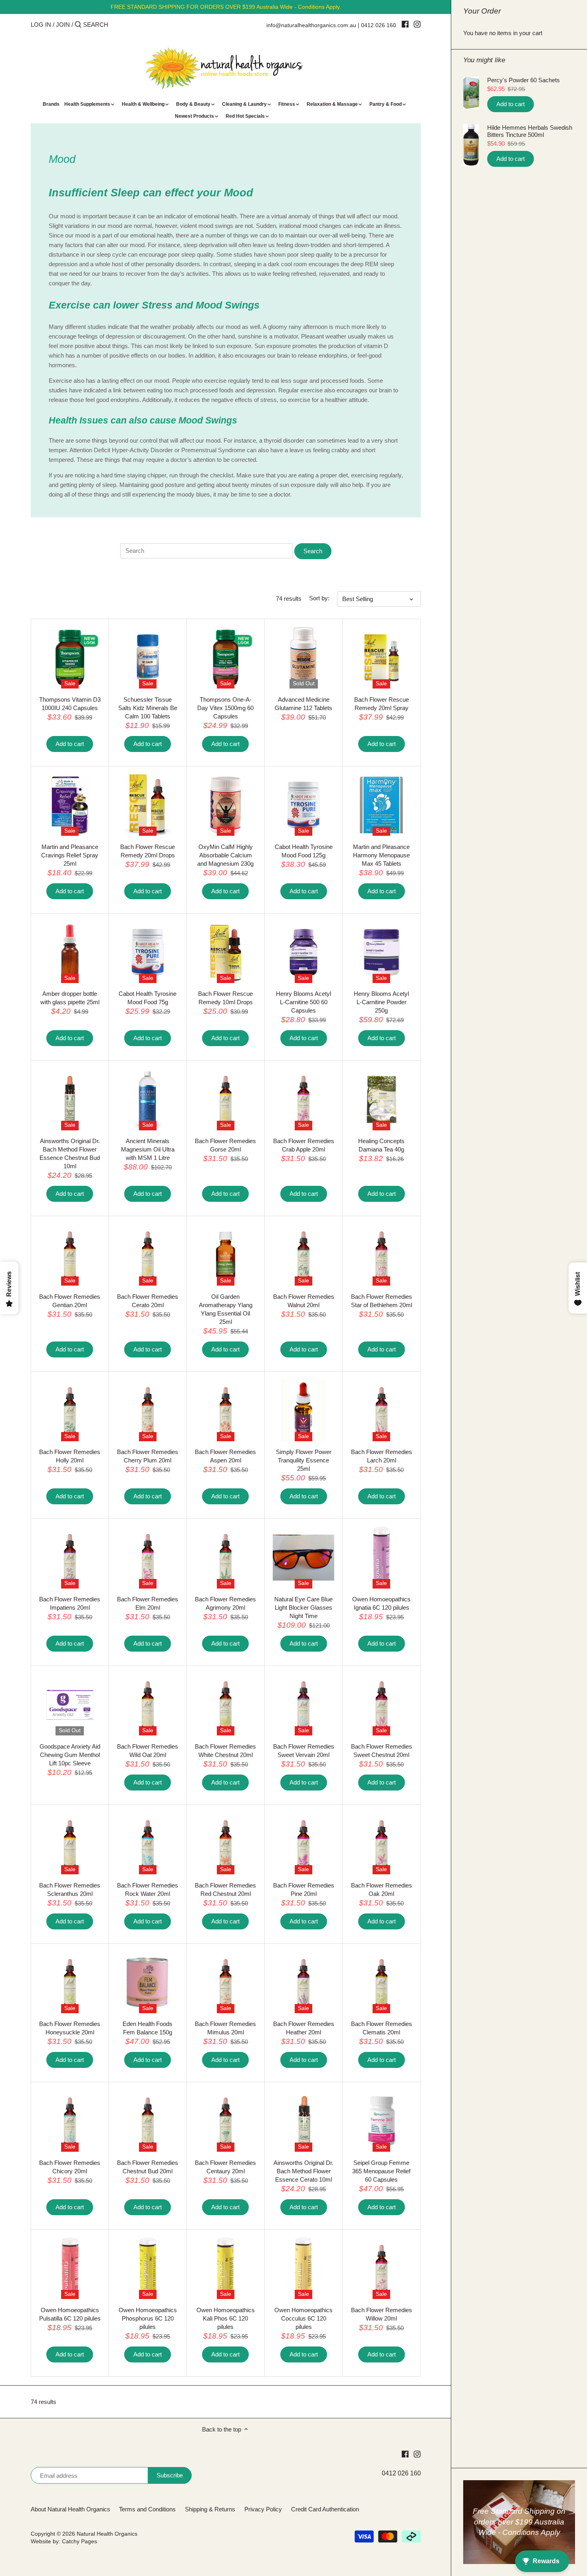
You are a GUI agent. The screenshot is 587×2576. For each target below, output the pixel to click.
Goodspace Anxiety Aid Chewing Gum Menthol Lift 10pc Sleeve (70, 1755)
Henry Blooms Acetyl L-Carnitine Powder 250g (381, 1002)
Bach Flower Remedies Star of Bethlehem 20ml (382, 1301)
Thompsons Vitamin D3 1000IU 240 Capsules (70, 704)
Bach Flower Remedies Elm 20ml (148, 1603)
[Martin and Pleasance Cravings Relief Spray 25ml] (70, 805)
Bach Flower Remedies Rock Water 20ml (148, 1889)
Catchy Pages (79, 2541)
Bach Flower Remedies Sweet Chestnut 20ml (382, 1751)
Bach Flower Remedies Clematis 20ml (382, 2028)
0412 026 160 (379, 25)
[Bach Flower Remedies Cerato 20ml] (148, 1255)
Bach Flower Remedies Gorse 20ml (225, 1145)
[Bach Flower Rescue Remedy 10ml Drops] (226, 952)
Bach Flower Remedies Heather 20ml (304, 2028)
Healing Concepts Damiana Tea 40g (381, 1145)
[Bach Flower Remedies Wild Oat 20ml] (148, 1705)
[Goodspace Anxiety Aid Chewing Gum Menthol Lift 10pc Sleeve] (70, 1705)
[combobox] (117, 25)
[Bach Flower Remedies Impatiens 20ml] (70, 1557)
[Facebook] (405, 24)
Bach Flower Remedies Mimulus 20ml (225, 2028)
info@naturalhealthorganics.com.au (311, 25)
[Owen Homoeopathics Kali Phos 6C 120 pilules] (226, 2268)
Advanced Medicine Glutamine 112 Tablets (303, 704)
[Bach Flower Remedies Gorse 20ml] (226, 1099)
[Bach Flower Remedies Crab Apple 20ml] (303, 1099)
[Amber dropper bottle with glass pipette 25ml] (70, 952)
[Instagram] (417, 24)
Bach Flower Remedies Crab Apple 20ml (304, 1145)
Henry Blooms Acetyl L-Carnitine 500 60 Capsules (303, 1002)
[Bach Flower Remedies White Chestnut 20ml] (226, 1705)
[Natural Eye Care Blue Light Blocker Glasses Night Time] (303, 1557)
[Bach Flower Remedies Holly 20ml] (70, 1411)
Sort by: (319, 598)
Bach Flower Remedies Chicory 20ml (70, 2167)
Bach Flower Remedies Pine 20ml (304, 1889)
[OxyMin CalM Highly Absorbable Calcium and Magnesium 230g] (226, 805)
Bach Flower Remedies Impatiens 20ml (70, 1603)
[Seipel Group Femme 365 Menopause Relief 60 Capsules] (381, 2121)
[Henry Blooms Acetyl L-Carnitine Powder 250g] (381, 952)
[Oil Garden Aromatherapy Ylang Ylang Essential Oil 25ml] (226, 1255)
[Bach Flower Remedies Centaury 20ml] (226, 2121)
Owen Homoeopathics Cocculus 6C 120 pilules (303, 2318)
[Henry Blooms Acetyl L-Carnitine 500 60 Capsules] (303, 952)
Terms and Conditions (147, 2509)
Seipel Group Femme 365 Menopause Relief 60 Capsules (381, 2171)
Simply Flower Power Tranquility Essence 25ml (304, 1460)
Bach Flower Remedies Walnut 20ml (304, 1301)
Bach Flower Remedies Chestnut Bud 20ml (148, 2167)
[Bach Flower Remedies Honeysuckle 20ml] (70, 1982)
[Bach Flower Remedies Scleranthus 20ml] (70, 1844)
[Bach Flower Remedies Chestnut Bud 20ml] (148, 2121)
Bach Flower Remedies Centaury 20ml (225, 2167)
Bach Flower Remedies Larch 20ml (382, 1456)
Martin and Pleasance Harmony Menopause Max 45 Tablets (381, 855)
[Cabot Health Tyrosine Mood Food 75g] (148, 952)
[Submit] (78, 25)
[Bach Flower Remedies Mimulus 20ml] (226, 1982)
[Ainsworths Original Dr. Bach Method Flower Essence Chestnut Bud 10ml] (70, 1099)
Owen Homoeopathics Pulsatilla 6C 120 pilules (70, 2314)
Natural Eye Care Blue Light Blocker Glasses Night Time (303, 1608)
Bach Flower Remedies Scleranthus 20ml (70, 1889)
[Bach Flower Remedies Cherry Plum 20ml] (148, 1411)
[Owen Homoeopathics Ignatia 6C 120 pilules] (381, 1557)
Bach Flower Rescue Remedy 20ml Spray (382, 704)
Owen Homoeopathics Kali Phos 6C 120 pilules (226, 2318)
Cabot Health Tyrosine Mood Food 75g (148, 998)
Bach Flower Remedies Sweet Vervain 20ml (304, 1751)
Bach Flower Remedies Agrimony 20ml (225, 1603)
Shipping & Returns (210, 2509)
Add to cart (511, 104)
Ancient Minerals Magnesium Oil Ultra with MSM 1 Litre (148, 1149)
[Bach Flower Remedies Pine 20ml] (303, 1844)
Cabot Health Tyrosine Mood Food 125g (304, 851)
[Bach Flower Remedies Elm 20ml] (148, 1557)
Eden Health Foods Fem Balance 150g (148, 2028)
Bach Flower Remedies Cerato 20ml (148, 1301)
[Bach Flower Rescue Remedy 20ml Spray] (381, 658)
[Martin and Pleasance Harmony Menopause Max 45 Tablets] (381, 805)
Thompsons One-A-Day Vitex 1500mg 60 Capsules (225, 708)
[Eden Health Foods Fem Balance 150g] (148, 1982)
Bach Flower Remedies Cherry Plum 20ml (148, 1456)
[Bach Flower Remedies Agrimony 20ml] (226, 1557)
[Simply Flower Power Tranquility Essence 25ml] (303, 1411)
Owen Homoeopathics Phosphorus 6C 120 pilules (148, 2318)
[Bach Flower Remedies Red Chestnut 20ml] (226, 1844)
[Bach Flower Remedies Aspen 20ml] (226, 1411)
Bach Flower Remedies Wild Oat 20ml (148, 1751)
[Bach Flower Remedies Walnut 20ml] (303, 1255)
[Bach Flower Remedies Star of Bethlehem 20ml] (381, 1255)
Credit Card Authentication (325, 2509)
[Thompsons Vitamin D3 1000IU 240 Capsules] (70, 658)
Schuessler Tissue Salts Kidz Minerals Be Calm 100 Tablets (148, 708)
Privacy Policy (263, 2509)
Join (63, 25)
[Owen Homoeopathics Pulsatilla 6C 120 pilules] (70, 2268)
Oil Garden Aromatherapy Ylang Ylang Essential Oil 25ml (226, 1309)
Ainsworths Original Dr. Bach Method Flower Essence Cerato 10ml (303, 2171)
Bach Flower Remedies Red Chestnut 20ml (225, 1889)
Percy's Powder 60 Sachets (524, 80)
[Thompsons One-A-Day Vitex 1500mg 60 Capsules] (226, 658)
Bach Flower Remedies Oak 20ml (382, 1889)
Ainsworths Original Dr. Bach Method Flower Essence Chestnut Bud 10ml (70, 1153)
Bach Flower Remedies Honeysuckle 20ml (70, 2028)
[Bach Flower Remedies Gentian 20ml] (70, 1255)
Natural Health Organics (107, 2534)
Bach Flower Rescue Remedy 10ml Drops (225, 998)
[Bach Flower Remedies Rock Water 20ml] (148, 1844)
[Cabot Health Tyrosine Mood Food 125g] (303, 805)
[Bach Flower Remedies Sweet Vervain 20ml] (303, 1705)
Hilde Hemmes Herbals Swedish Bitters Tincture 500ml (530, 131)
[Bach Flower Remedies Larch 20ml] (381, 1411)
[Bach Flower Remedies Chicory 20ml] (70, 2121)
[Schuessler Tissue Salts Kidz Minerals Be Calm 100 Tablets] (148, 658)
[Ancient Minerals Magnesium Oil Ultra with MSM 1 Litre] (148, 1099)
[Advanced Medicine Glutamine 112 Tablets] (303, 658)
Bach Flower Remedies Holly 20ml (70, 1456)
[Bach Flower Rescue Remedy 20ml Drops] (148, 805)
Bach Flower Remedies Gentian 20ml (70, 1301)
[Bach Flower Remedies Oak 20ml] (381, 1844)
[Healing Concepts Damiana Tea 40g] (381, 1099)
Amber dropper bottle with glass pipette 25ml (70, 998)
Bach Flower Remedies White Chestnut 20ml (225, 1751)
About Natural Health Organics (70, 2509)
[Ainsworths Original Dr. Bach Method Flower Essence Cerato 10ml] (303, 2121)
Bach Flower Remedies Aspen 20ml (225, 1456)
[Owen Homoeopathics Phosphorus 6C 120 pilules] (148, 2268)
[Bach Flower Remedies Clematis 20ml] (381, 1982)
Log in (41, 25)
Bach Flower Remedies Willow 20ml (382, 2314)
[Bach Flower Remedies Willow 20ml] (381, 2268)
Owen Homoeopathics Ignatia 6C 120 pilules (381, 1603)
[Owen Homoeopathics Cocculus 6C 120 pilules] (303, 2268)
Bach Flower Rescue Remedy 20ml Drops (148, 851)
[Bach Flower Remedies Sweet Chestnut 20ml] (381, 1705)
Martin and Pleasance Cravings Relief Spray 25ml (70, 855)
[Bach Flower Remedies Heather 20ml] (303, 1982)
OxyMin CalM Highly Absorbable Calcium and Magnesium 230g (225, 855)
